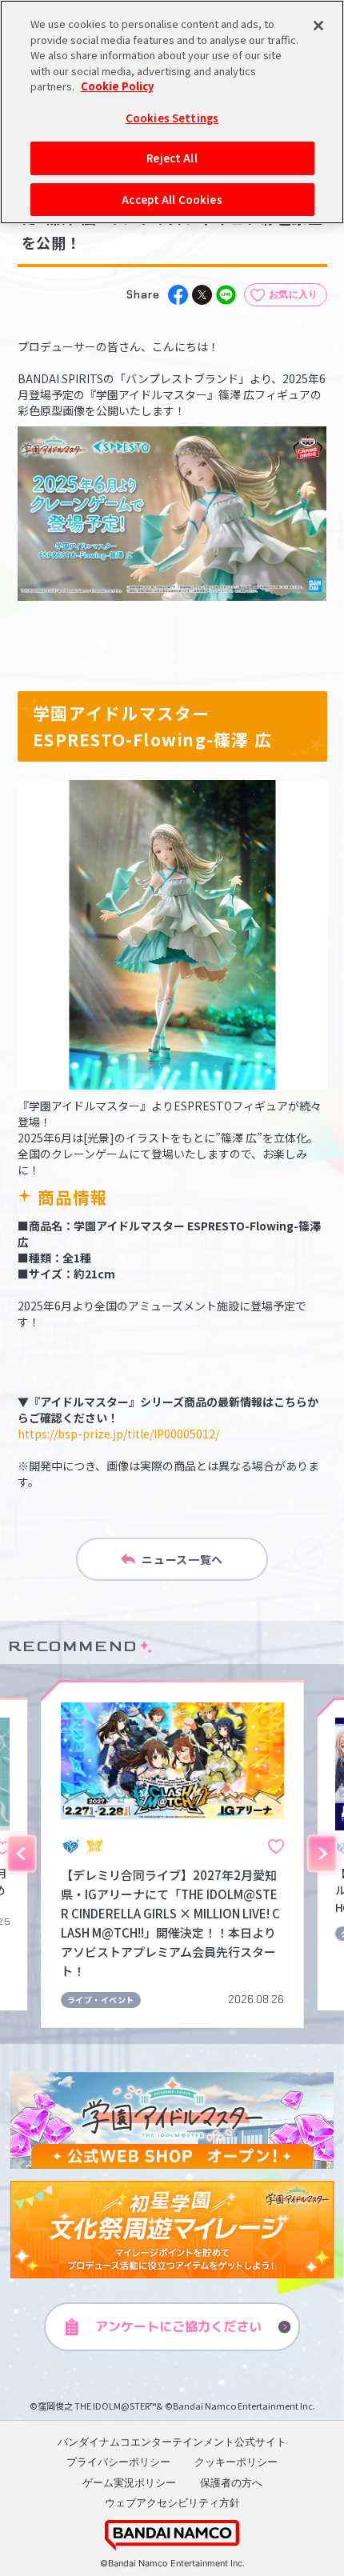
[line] (226, 295)
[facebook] (178, 295)
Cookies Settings (172, 118)
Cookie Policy (117, 86)
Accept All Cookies (172, 200)
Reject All (172, 158)
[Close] (318, 26)
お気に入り (294, 294)
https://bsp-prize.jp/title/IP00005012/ (118, 1434)
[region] (172, 112)
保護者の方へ (231, 2482)
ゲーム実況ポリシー (129, 2482)
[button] (22, 1854)
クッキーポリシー (236, 2462)
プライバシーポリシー (118, 2462)
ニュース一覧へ (182, 1559)
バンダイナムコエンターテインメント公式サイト (172, 2442)
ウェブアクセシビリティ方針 (172, 2502)
